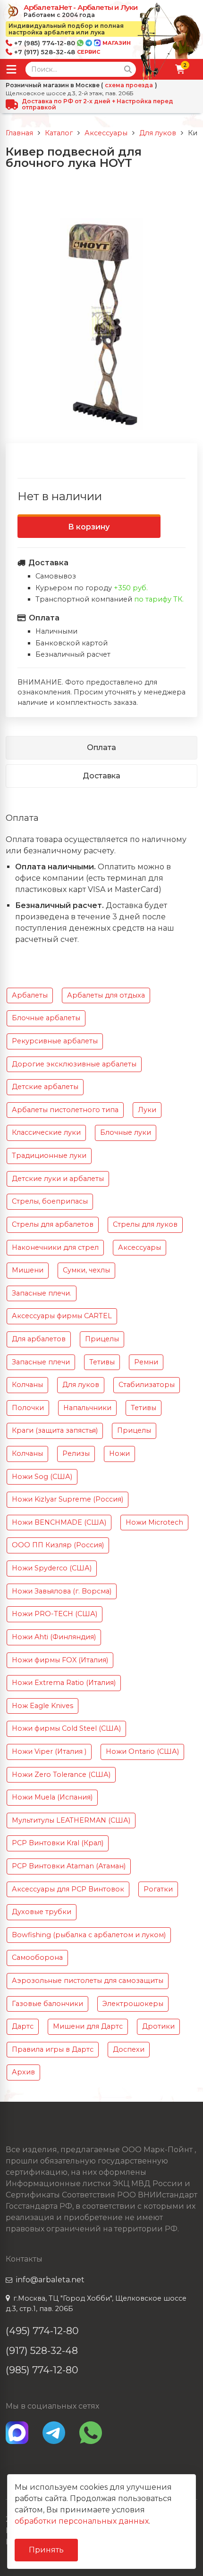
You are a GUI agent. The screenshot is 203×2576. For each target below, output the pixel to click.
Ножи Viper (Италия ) (49, 1751)
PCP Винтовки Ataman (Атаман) (69, 1866)
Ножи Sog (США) (42, 1477)
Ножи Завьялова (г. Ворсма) (62, 1591)
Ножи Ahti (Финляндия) (54, 1637)
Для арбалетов (39, 1339)
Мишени (28, 1270)
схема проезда (129, 85)
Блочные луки (126, 1132)
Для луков (81, 1385)
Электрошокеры (133, 2004)
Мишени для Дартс (88, 2026)
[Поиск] (128, 69)
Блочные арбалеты (46, 1018)
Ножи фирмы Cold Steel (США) (66, 1728)
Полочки (28, 1408)
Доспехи (129, 2049)
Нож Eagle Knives (42, 1706)
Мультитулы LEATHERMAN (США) (71, 1820)
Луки (147, 1110)
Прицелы (102, 1339)
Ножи (119, 1453)
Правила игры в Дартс (53, 2049)
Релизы (76, 1453)
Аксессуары (140, 1247)
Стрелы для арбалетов (53, 1224)
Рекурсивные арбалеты (55, 1041)
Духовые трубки (42, 1912)
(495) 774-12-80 (42, 2331)
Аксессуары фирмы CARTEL (62, 1316)
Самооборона (37, 1957)
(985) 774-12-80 (42, 2370)
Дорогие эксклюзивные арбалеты (74, 1064)
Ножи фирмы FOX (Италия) (60, 1660)
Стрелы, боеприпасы (50, 1201)
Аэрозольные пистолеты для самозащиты (88, 1981)
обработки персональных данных (82, 2521)
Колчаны (27, 1385)
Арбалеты (30, 995)
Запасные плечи (41, 1362)
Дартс (23, 2026)
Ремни (146, 1362)
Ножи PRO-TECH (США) (55, 1614)
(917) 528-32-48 (42, 2350)
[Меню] (11, 69)
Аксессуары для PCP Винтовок (68, 1889)
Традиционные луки (49, 1156)
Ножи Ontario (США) (142, 1751)
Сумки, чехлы (86, 1270)
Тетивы (102, 1362)
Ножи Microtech (154, 1522)
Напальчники (87, 1408)
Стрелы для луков (145, 1224)
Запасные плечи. (42, 1293)
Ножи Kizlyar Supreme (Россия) (68, 1499)
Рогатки (158, 1889)
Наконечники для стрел (55, 1247)
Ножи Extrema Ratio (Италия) (64, 1683)
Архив (23, 2072)
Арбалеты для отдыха (106, 995)
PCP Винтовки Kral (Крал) (58, 1843)
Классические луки (46, 1132)
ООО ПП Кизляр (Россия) (58, 1545)
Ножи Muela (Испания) (52, 1797)
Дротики (158, 2026)
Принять (46, 2550)
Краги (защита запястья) (55, 1430)
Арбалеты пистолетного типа (65, 1110)
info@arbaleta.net (50, 2280)
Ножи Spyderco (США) (52, 1568)
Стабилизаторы (147, 1385)
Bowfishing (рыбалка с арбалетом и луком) (89, 1935)
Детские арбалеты (45, 1087)
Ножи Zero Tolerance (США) (61, 1775)
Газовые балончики (47, 2004)
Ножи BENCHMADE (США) (59, 1522)
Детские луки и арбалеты (58, 1179)
